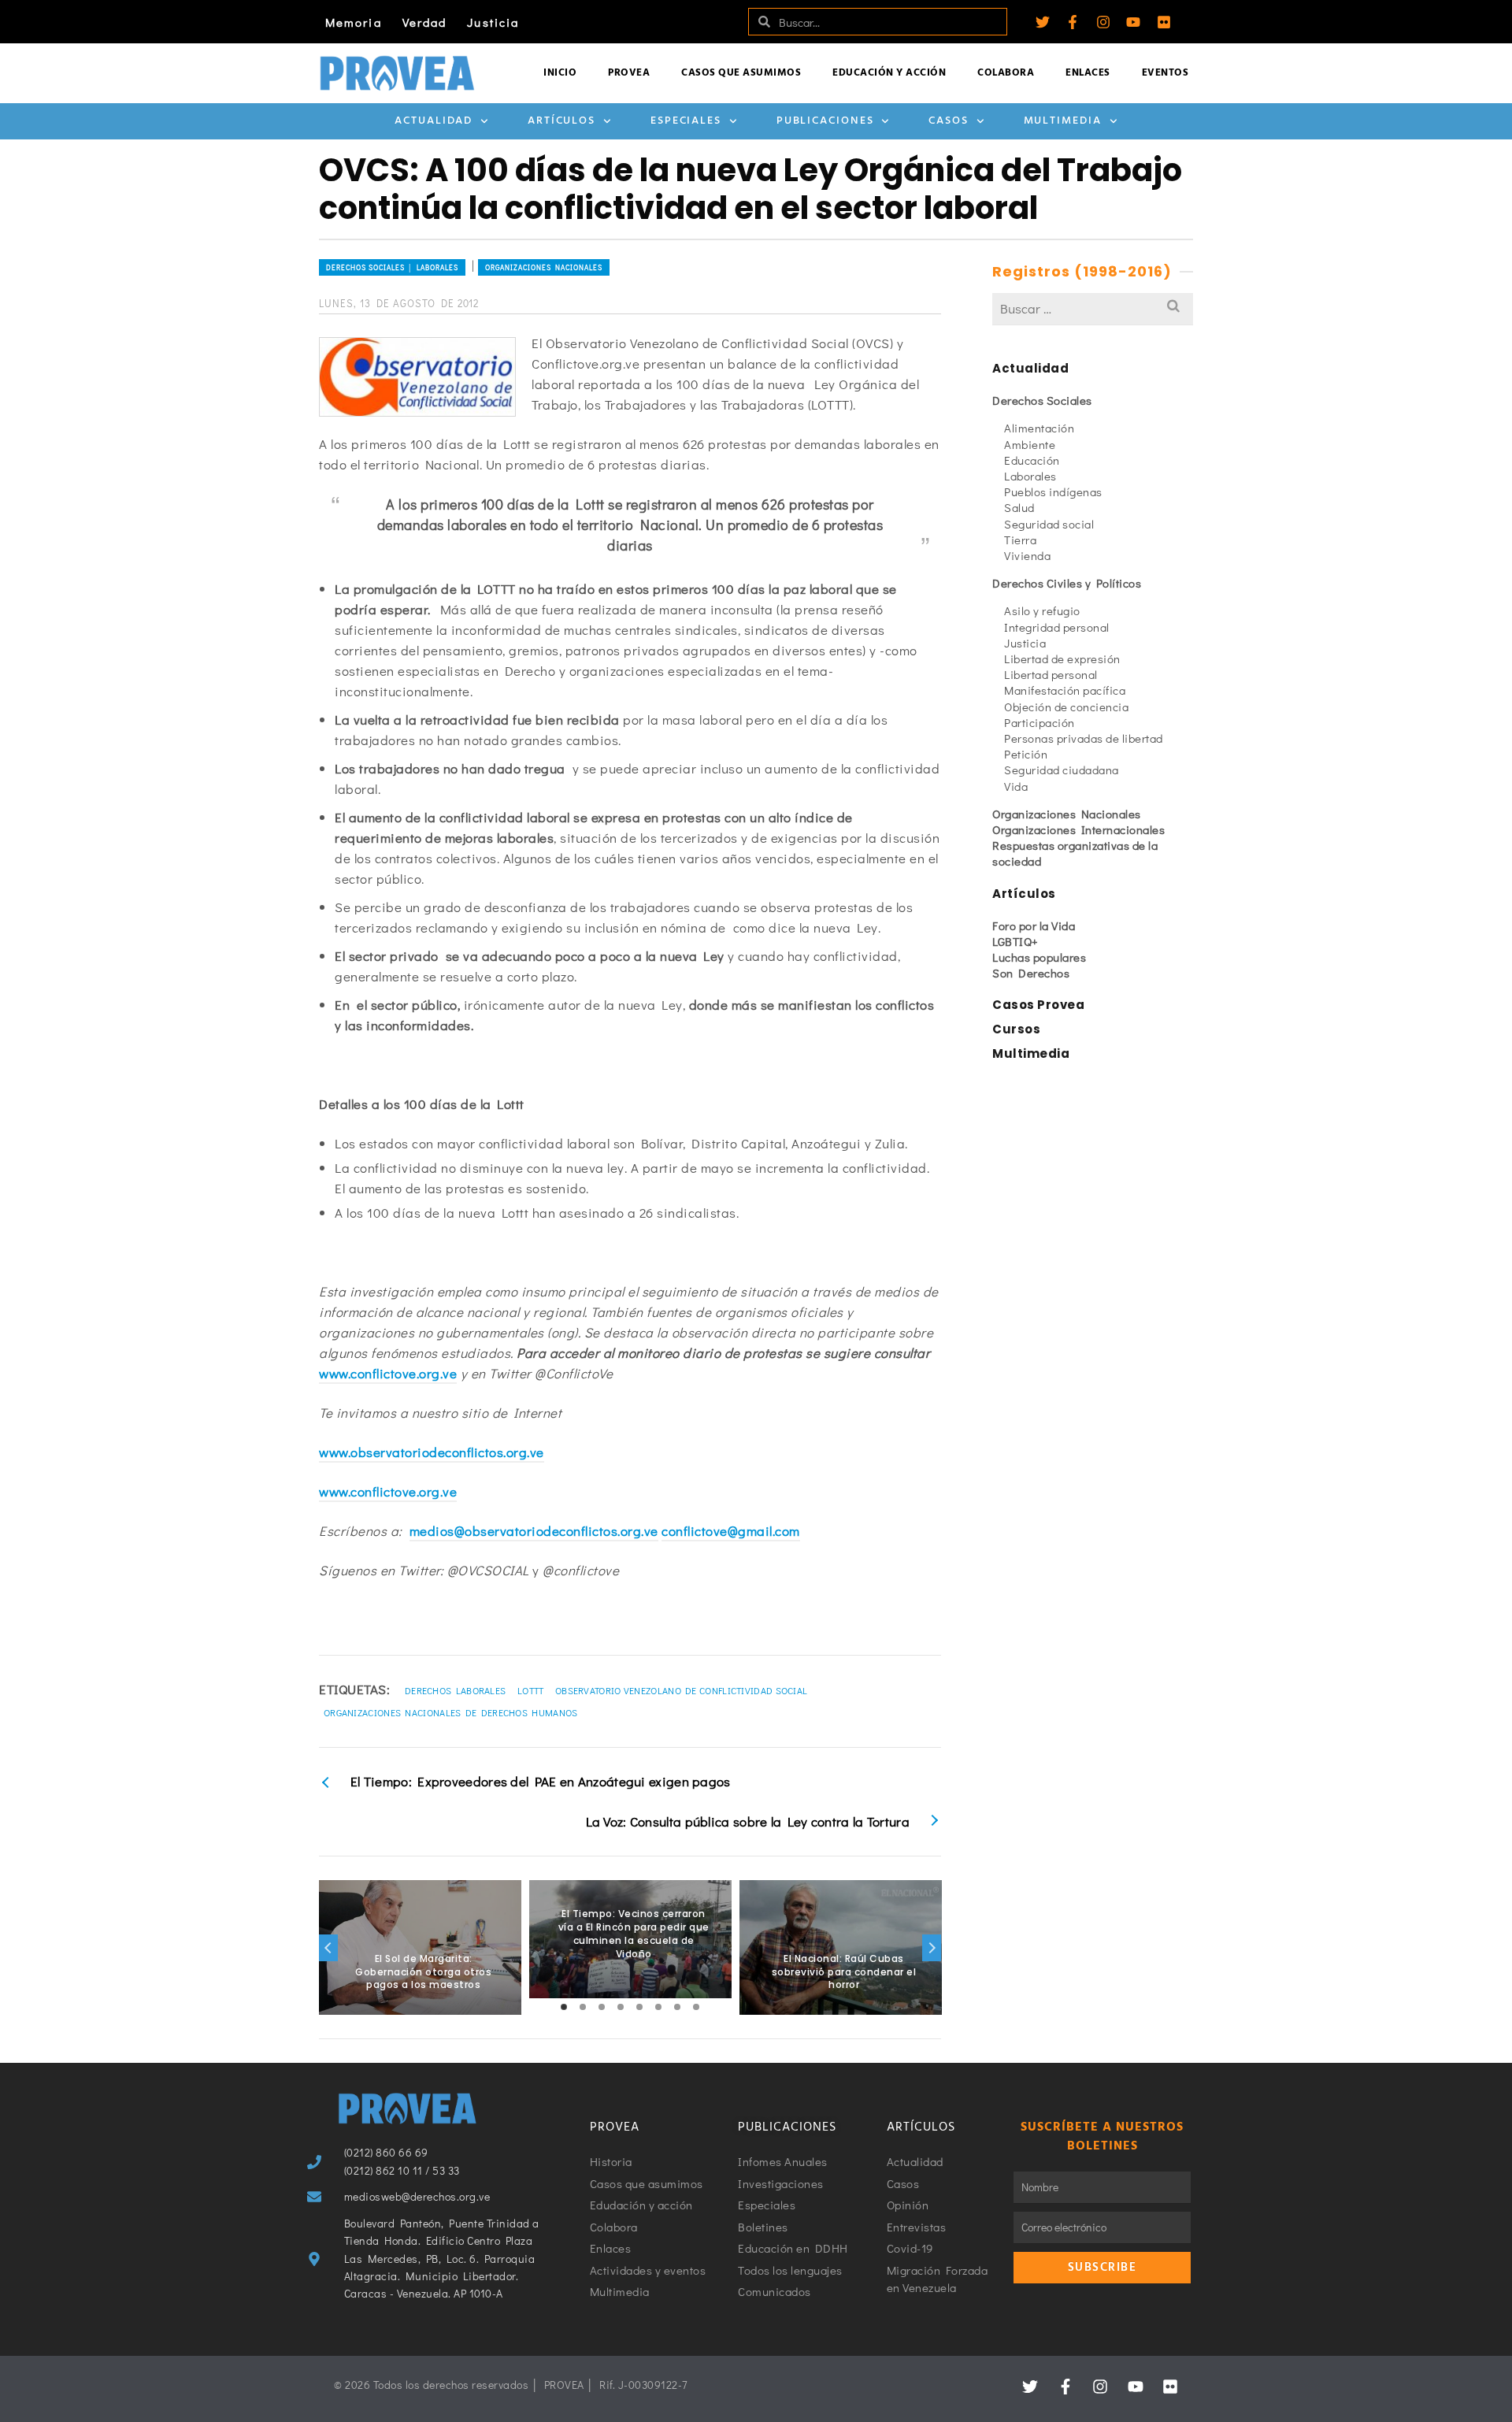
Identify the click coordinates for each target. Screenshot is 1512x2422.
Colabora (1006, 73)
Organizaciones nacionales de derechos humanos (451, 1712)
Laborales (1030, 476)
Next (932, 1948)
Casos (949, 121)
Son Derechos (1031, 973)
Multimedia (1063, 121)
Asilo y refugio (1042, 610)
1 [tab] (564, 2007)
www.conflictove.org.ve (388, 1373)
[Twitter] (1043, 22)
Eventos (1165, 73)
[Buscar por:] (1093, 308)
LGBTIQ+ (1015, 941)
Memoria (354, 22)
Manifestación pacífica (1065, 690)
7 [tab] (677, 2007)
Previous (328, 1948)
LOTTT (531, 1690)
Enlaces (1088, 73)
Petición (1026, 754)
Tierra (1020, 540)
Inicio (560, 73)
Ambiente (1030, 444)
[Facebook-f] (1073, 22)
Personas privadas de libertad (1084, 738)
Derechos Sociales (1042, 400)
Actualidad (434, 121)
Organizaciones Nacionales (544, 267)
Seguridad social (1049, 524)
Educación (1032, 460)
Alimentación (1039, 428)
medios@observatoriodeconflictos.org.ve (534, 1531)
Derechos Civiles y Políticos (1067, 583)
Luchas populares (1039, 957)
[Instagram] (1103, 22)
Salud (1019, 507)
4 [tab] (621, 2007)
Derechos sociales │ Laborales (392, 267)
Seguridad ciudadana (1062, 770)
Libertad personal (1051, 674)
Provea (629, 73)
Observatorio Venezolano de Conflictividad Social (681, 1690)
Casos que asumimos (741, 73)
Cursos (1016, 1029)
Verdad (425, 22)
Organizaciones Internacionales (1078, 829)
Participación (1039, 722)
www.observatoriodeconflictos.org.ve (432, 1452)
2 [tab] (583, 2007)
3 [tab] (602, 2007)
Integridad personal (1057, 627)
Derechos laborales (455, 1690)
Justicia (493, 22)
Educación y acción (889, 73)
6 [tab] (658, 2007)
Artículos (561, 121)
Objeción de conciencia (1066, 707)
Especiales (686, 121)
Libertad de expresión (1062, 658)
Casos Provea (1038, 1005)
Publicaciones (825, 121)
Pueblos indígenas (1053, 491)
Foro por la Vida (1034, 925)
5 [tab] (639, 2007)
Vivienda (1027, 555)
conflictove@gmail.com (731, 1531)
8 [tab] (696, 2007)
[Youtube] (1133, 22)
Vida (1016, 786)
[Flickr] (1164, 22)
